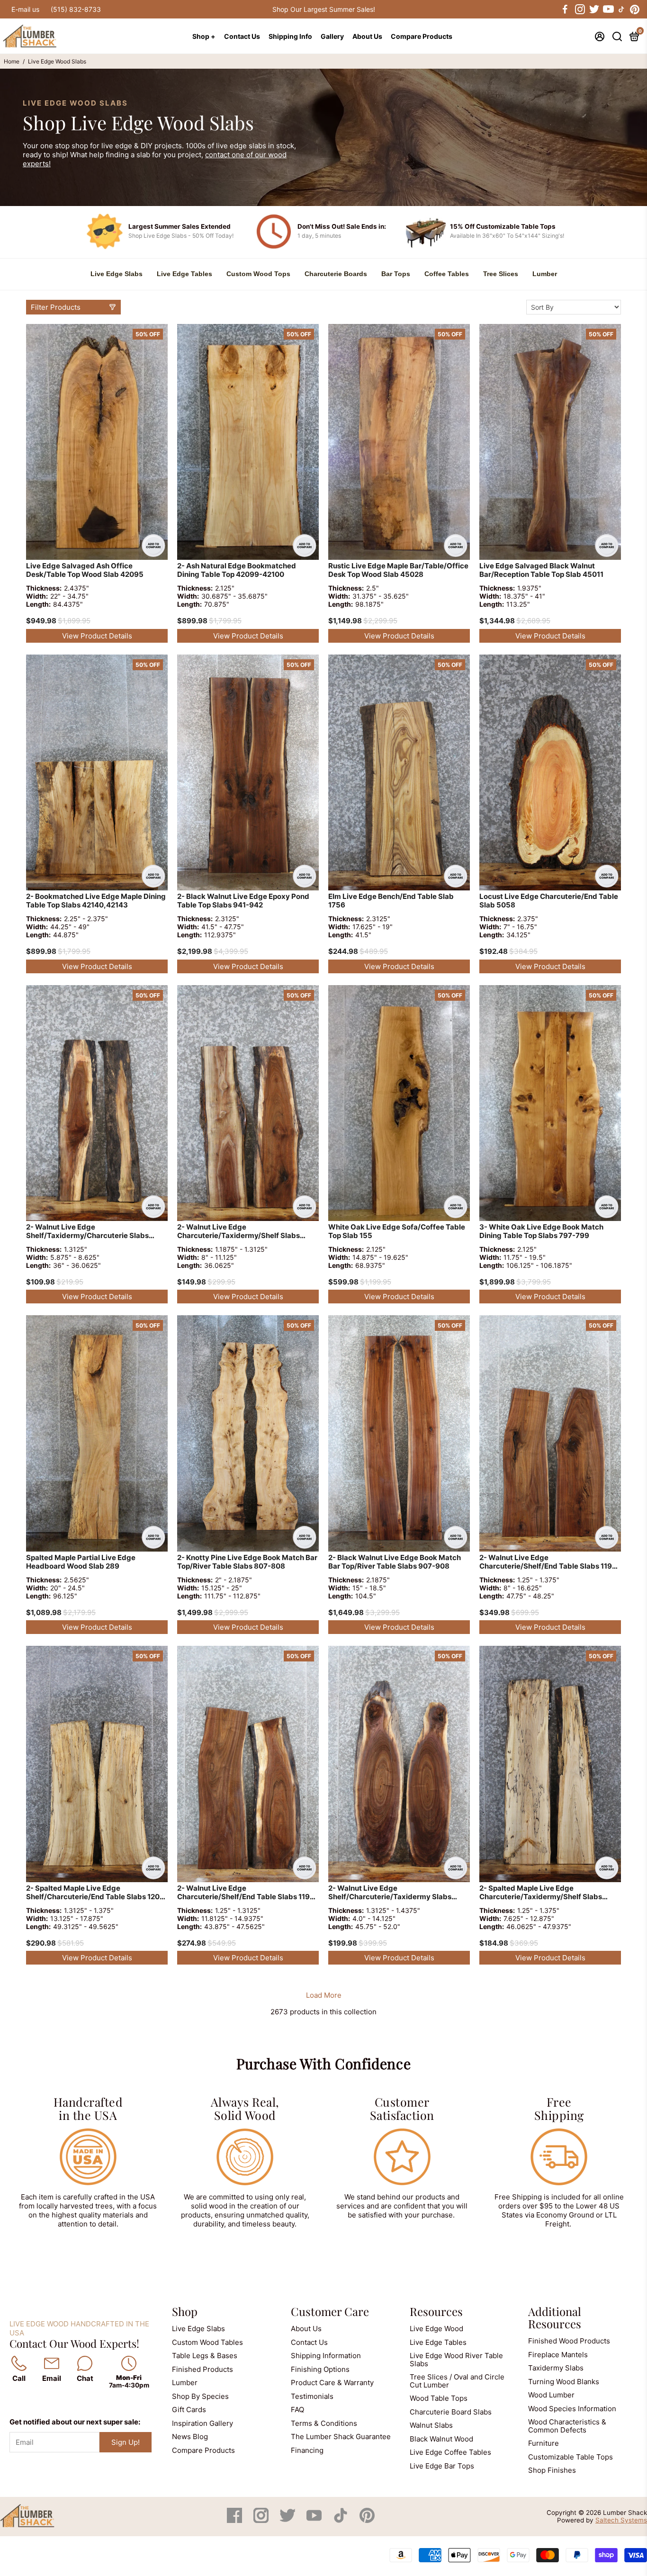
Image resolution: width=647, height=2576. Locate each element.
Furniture (544, 2443)
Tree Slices (501, 274)
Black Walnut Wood (441, 2439)
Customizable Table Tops (571, 2457)
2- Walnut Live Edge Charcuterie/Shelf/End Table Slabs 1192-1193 (549, 1563)
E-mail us (25, 9)
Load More (324, 1995)
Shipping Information (326, 2356)
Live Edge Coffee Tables (450, 2452)
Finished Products (202, 2369)
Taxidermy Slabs (556, 2368)
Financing (307, 2450)
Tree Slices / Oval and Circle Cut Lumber (457, 2381)
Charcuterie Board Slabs (451, 2412)
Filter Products (56, 307)
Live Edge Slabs (117, 274)
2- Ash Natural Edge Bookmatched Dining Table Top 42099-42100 (237, 570)
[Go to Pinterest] (635, 9)
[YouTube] (315, 2520)
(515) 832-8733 (76, 9)
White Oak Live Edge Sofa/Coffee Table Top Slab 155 (397, 1231)
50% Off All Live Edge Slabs (323, 9)
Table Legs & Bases (205, 2356)
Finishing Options (320, 2369)
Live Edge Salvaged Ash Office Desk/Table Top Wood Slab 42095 (85, 570)
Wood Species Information (572, 2409)
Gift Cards (189, 2410)
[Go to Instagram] (579, 9)
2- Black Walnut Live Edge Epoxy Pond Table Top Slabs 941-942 (243, 901)
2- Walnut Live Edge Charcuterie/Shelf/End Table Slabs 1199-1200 (247, 1893)
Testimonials (312, 2396)
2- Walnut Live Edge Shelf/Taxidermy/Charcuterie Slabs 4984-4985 (87, 1232)
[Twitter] (288, 2520)
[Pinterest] (367, 2520)
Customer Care (330, 2311)
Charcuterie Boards (336, 274)
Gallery (332, 36)
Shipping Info (290, 36)
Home (12, 61)
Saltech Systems (621, 2520)
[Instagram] (262, 2520)
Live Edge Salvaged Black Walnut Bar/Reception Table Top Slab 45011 (541, 570)
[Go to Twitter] (593, 9)
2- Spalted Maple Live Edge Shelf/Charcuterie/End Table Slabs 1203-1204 (97, 1893)
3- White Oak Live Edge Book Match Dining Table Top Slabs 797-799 (541, 1231)
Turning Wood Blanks (564, 2382)
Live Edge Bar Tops (442, 2466)
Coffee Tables (447, 274)
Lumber (545, 274)
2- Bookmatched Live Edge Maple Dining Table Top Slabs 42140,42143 (96, 901)
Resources (436, 2311)
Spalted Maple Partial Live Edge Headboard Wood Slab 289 (81, 1562)
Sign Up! (126, 2442)
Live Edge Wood (436, 2329)
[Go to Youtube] (608, 9)
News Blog (190, 2437)
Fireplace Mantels (558, 2355)
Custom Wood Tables (207, 2342)
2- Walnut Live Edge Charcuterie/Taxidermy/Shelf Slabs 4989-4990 (238, 1232)
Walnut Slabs (431, 2425)
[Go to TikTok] (621, 9)
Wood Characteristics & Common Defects (567, 2426)
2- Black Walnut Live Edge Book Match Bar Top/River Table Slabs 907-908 (395, 1562)
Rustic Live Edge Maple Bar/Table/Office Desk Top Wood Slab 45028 (398, 570)
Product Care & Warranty (332, 2383)
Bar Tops (396, 274)
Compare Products (422, 36)
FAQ (297, 2410)
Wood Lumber (551, 2395)
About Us (367, 36)
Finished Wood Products (569, 2341)
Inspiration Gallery (202, 2423)
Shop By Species (200, 2396)
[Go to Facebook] (565, 9)
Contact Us (242, 36)
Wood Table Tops (439, 2398)
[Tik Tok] (341, 2520)
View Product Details (97, 636)
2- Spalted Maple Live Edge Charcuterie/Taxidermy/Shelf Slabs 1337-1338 (541, 1893)
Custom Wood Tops (258, 274)
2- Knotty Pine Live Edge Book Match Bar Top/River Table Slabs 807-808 (247, 1562)
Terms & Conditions (324, 2423)
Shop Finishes (552, 2470)
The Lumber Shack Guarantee (341, 2437)
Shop (185, 2311)
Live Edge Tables (184, 274)
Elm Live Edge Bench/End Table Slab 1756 (391, 901)
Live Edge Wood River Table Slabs (456, 2360)
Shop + (204, 36)
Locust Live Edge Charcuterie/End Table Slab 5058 (549, 901)
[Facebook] (235, 2520)
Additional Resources (555, 2317)
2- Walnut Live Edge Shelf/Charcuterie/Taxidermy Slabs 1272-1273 (390, 1893)
